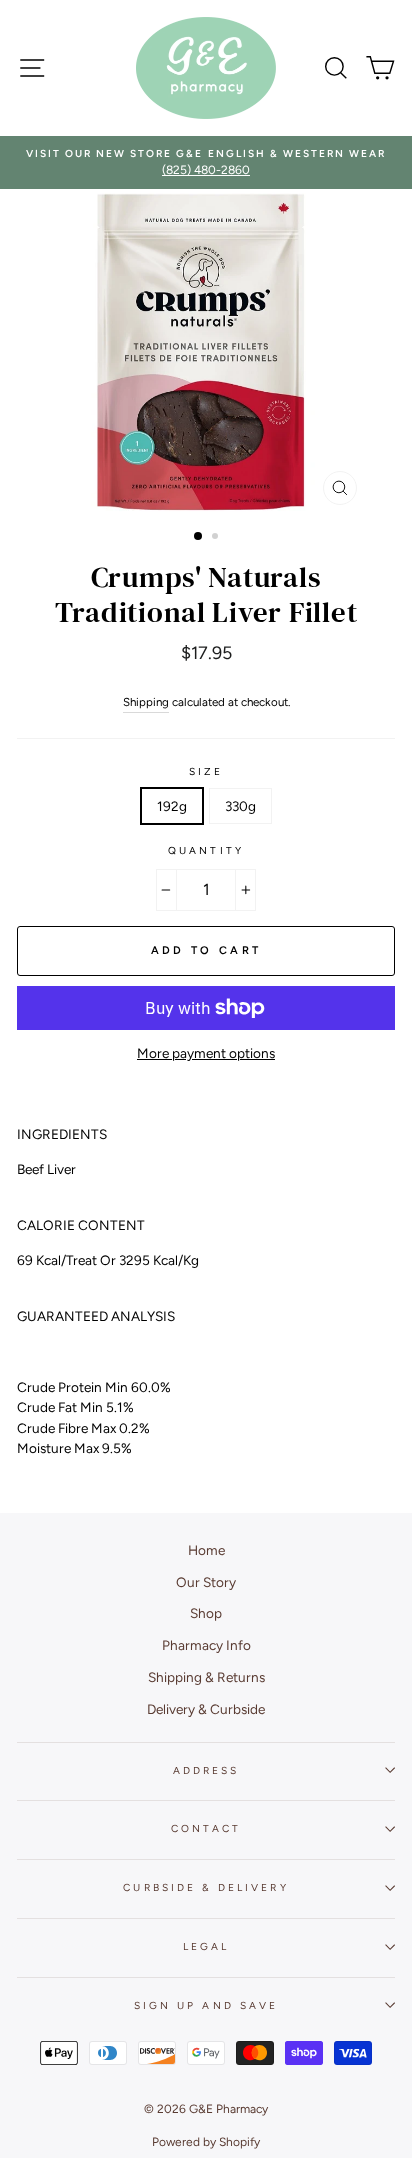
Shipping (146, 702)
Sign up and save (206, 2005)
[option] (206, 162)
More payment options (206, 1053)
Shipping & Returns (206, 1677)
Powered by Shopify (206, 2142)
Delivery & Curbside (206, 1709)
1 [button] (199, 537)
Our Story (206, 1582)
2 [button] (217, 538)
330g (240, 806)
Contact (205, 1828)
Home (206, 1550)
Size (206, 771)
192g (172, 806)
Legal (206, 1946)
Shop (206, 1613)
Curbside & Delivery (205, 1887)
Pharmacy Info (206, 1645)
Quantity (205, 850)
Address (206, 1770)
